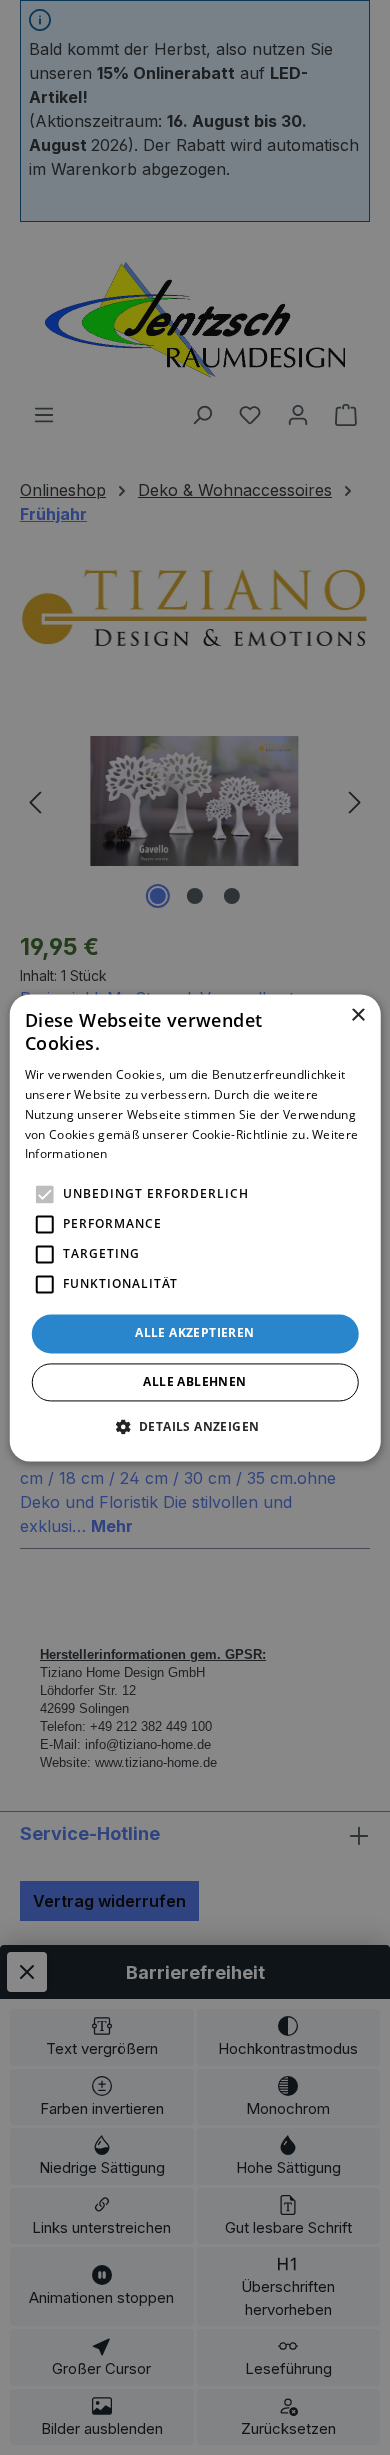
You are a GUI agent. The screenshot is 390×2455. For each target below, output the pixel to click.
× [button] (357, 1015)
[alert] (195, 1227)
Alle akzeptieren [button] (194, 1333)
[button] (195, 1426)
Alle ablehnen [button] (194, 1381)
